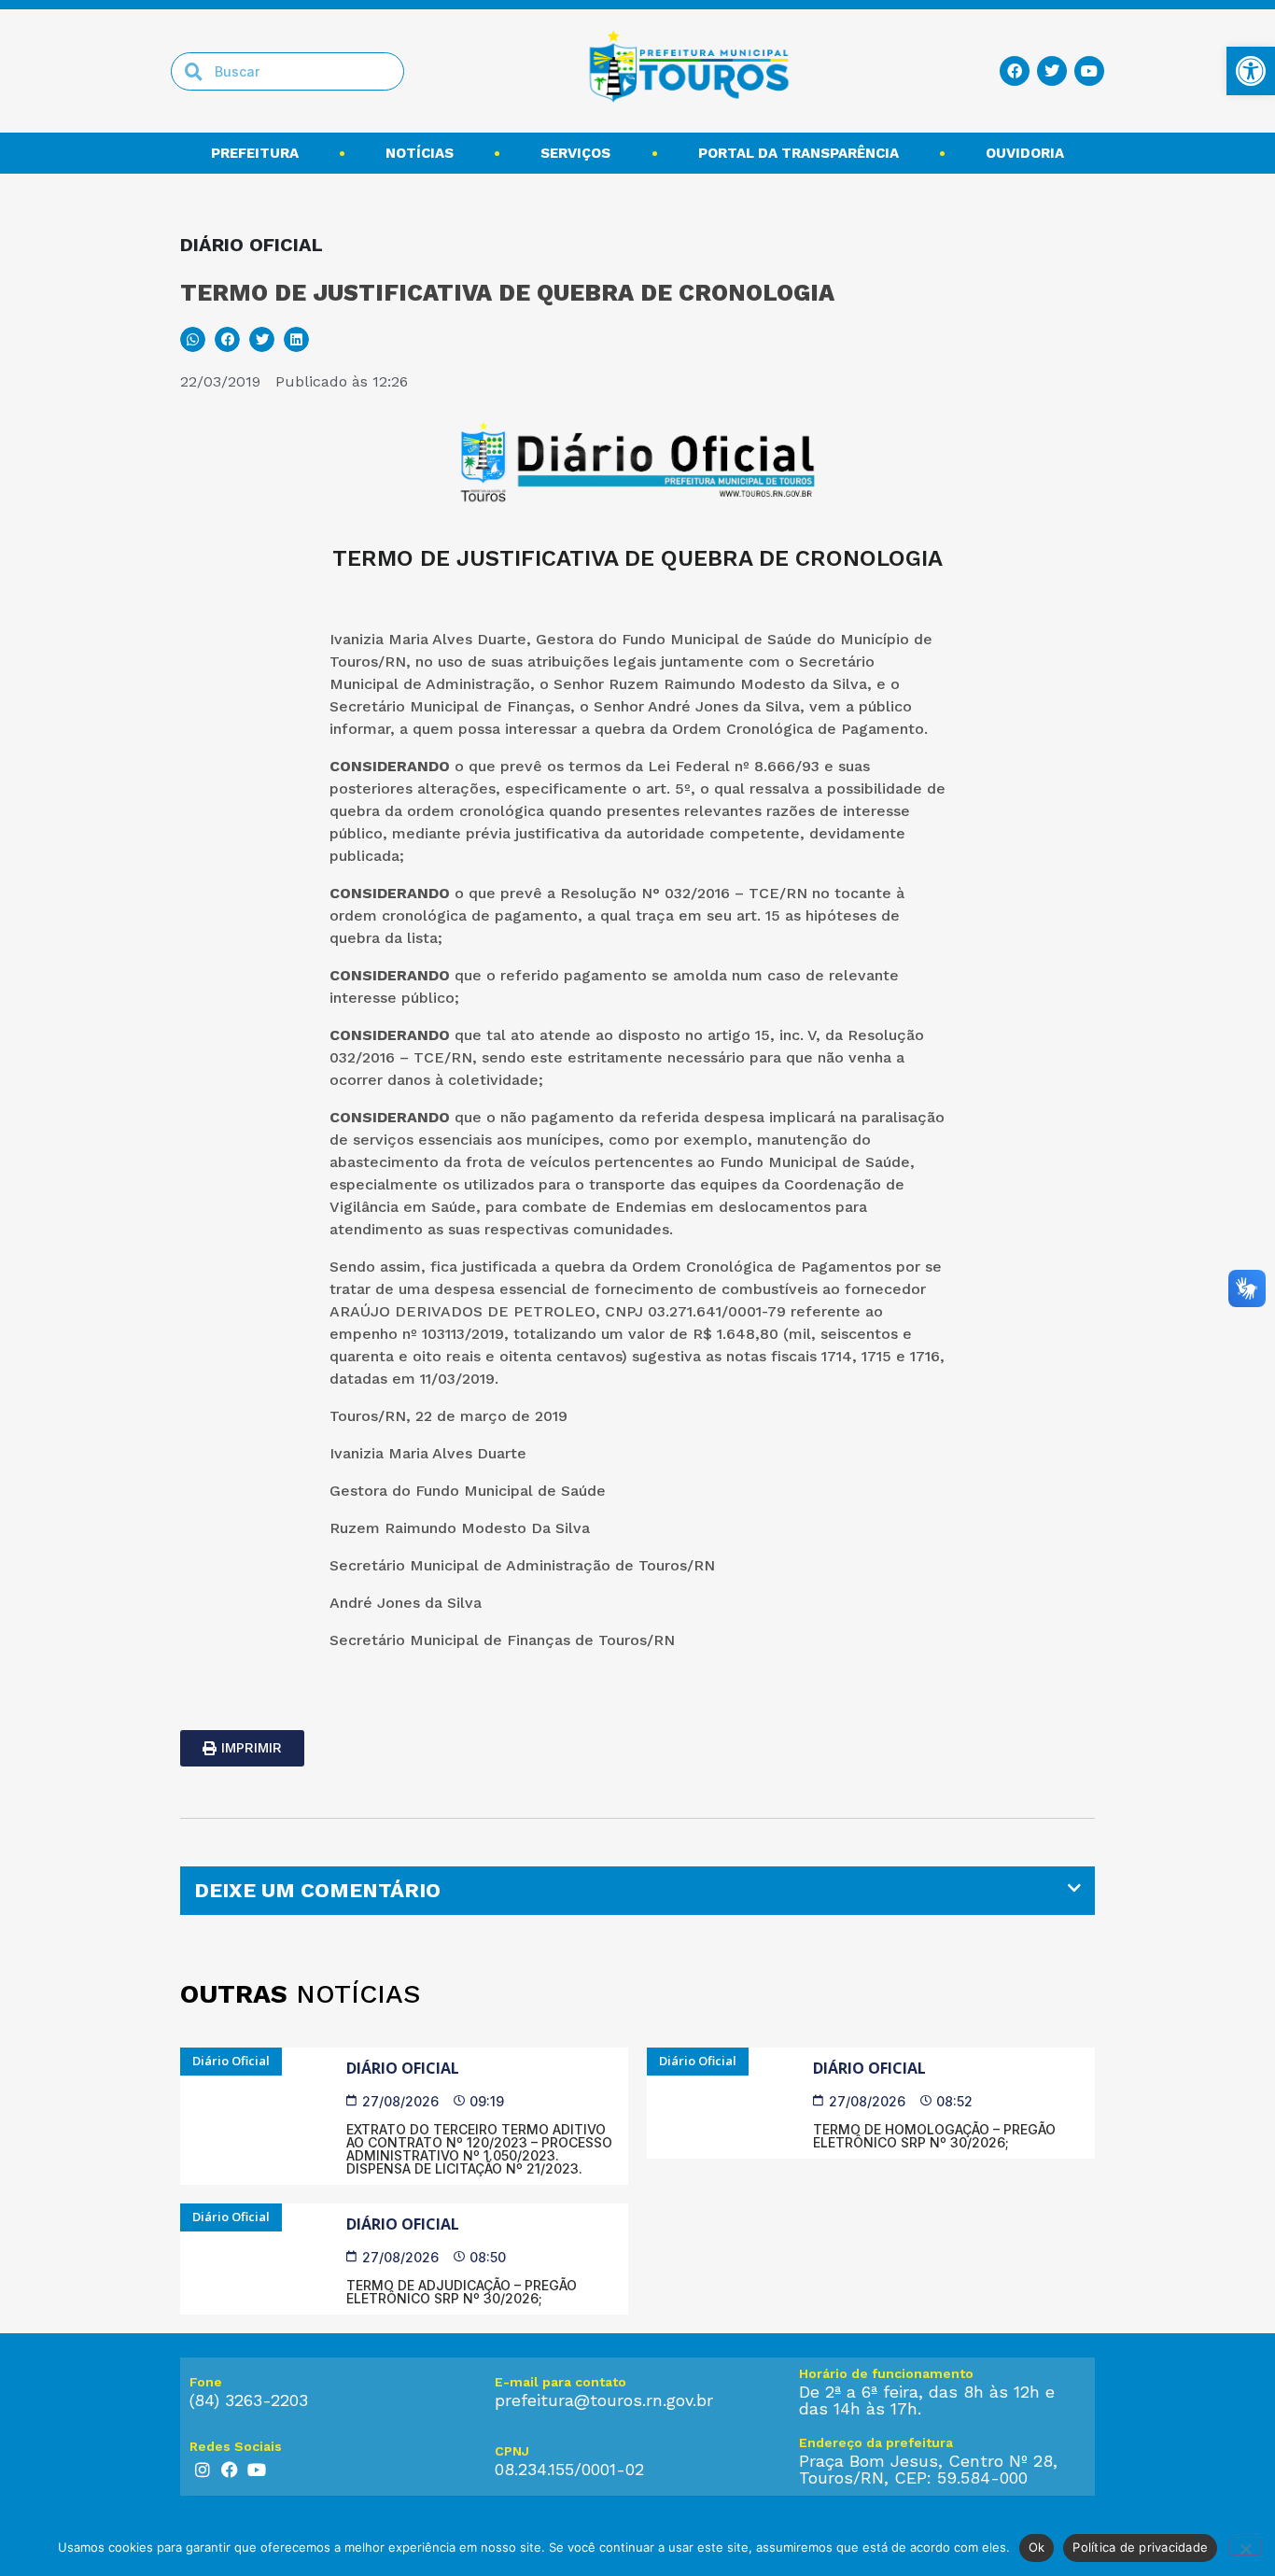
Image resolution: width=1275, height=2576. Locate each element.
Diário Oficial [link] (403, 2068)
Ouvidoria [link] (1025, 153)
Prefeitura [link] (255, 153)
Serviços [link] (575, 153)
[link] (1251, 71)
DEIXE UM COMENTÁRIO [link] (317, 1890)
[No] (1245, 2547)
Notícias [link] (420, 153)
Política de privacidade (1140, 2547)
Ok (1037, 2547)
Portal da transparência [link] (799, 153)
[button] (193, 339)
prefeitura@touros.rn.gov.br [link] (604, 2400)
